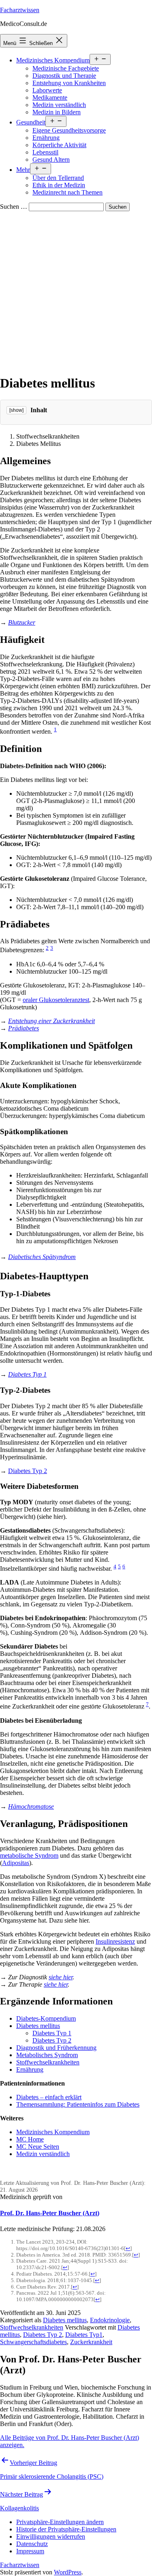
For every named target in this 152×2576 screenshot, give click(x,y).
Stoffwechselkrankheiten (48, 2062)
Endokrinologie (110, 2320)
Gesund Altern (51, 160)
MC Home (30, 2139)
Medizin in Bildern (57, 112)
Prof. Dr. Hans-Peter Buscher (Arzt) (50, 2213)
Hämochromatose (31, 1806)
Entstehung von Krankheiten (69, 83)
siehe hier (61, 1977)
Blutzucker (22, 622)
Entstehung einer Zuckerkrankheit (51, 1021)
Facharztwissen (20, 10)
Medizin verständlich (59, 105)
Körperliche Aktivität (59, 145)
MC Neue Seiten (38, 2147)
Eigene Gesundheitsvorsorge (69, 130)
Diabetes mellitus (38, 2026)
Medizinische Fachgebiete (66, 68)
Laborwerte (47, 90)
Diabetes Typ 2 (28, 1471)
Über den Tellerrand (58, 178)
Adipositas (16, 1863)
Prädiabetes (24, 1028)
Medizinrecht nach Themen (67, 192)
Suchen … (14, 207)
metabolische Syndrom (29, 1855)
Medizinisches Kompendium (53, 60)
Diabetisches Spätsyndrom (42, 1257)
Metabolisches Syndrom (47, 2055)
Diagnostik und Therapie (64, 76)
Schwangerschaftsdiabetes (33, 2342)
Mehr (23, 170)
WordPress (68, 2572)
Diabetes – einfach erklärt (49, 2097)
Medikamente (50, 97)
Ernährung (46, 138)
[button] (60, 2522)
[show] (16, 410)
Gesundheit (31, 122)
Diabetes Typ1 (84, 2335)
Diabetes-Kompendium (46, 2018)
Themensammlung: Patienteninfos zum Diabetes (78, 2104)
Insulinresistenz (115, 1941)
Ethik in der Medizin (59, 185)
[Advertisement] (76, 291)
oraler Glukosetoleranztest (56, 1000)
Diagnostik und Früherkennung (56, 2048)
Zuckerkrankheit (91, 2342)
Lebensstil (45, 152)
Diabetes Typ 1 (27, 1374)
